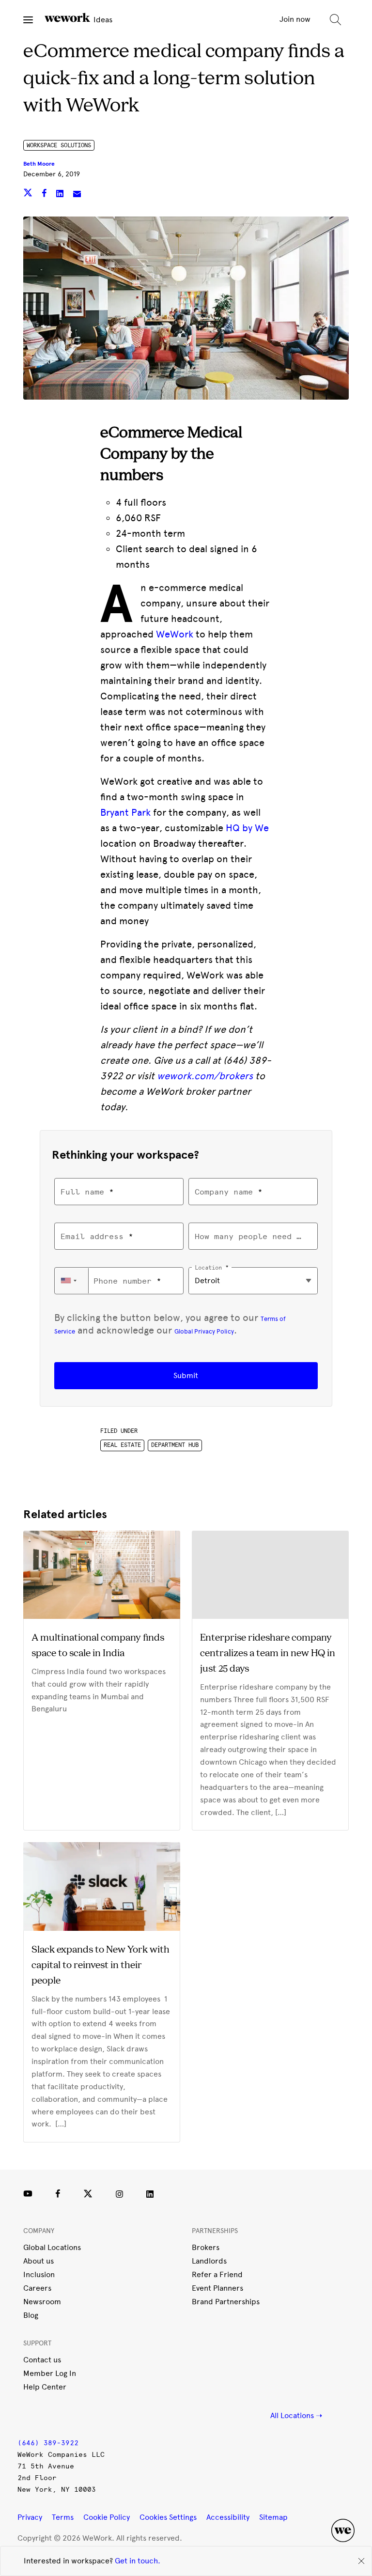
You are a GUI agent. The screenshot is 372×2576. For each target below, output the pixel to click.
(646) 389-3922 (48, 2443)
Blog (31, 2315)
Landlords (209, 2261)
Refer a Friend (217, 2274)
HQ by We (247, 828)
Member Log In (50, 2373)
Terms (63, 2517)
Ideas (102, 20)
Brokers (206, 2247)
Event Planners (217, 2288)
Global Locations (52, 2247)
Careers (37, 2288)
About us (39, 2261)
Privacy (30, 2517)
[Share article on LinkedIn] (61, 194)
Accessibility (228, 2517)
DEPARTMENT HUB (175, 1445)
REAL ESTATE (122, 1445)
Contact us (42, 2360)
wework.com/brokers (205, 1076)
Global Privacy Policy (204, 1331)
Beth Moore (39, 164)
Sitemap (273, 2517)
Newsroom (42, 2302)
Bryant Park (125, 812)
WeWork (175, 634)
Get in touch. (138, 2561)
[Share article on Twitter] (29, 194)
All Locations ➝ (296, 2415)
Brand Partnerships (226, 2302)
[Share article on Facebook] (45, 194)
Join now (295, 19)
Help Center (45, 2387)
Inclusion (39, 2274)
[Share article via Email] (77, 194)
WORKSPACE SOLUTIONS (59, 145)
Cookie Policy (107, 2517)
